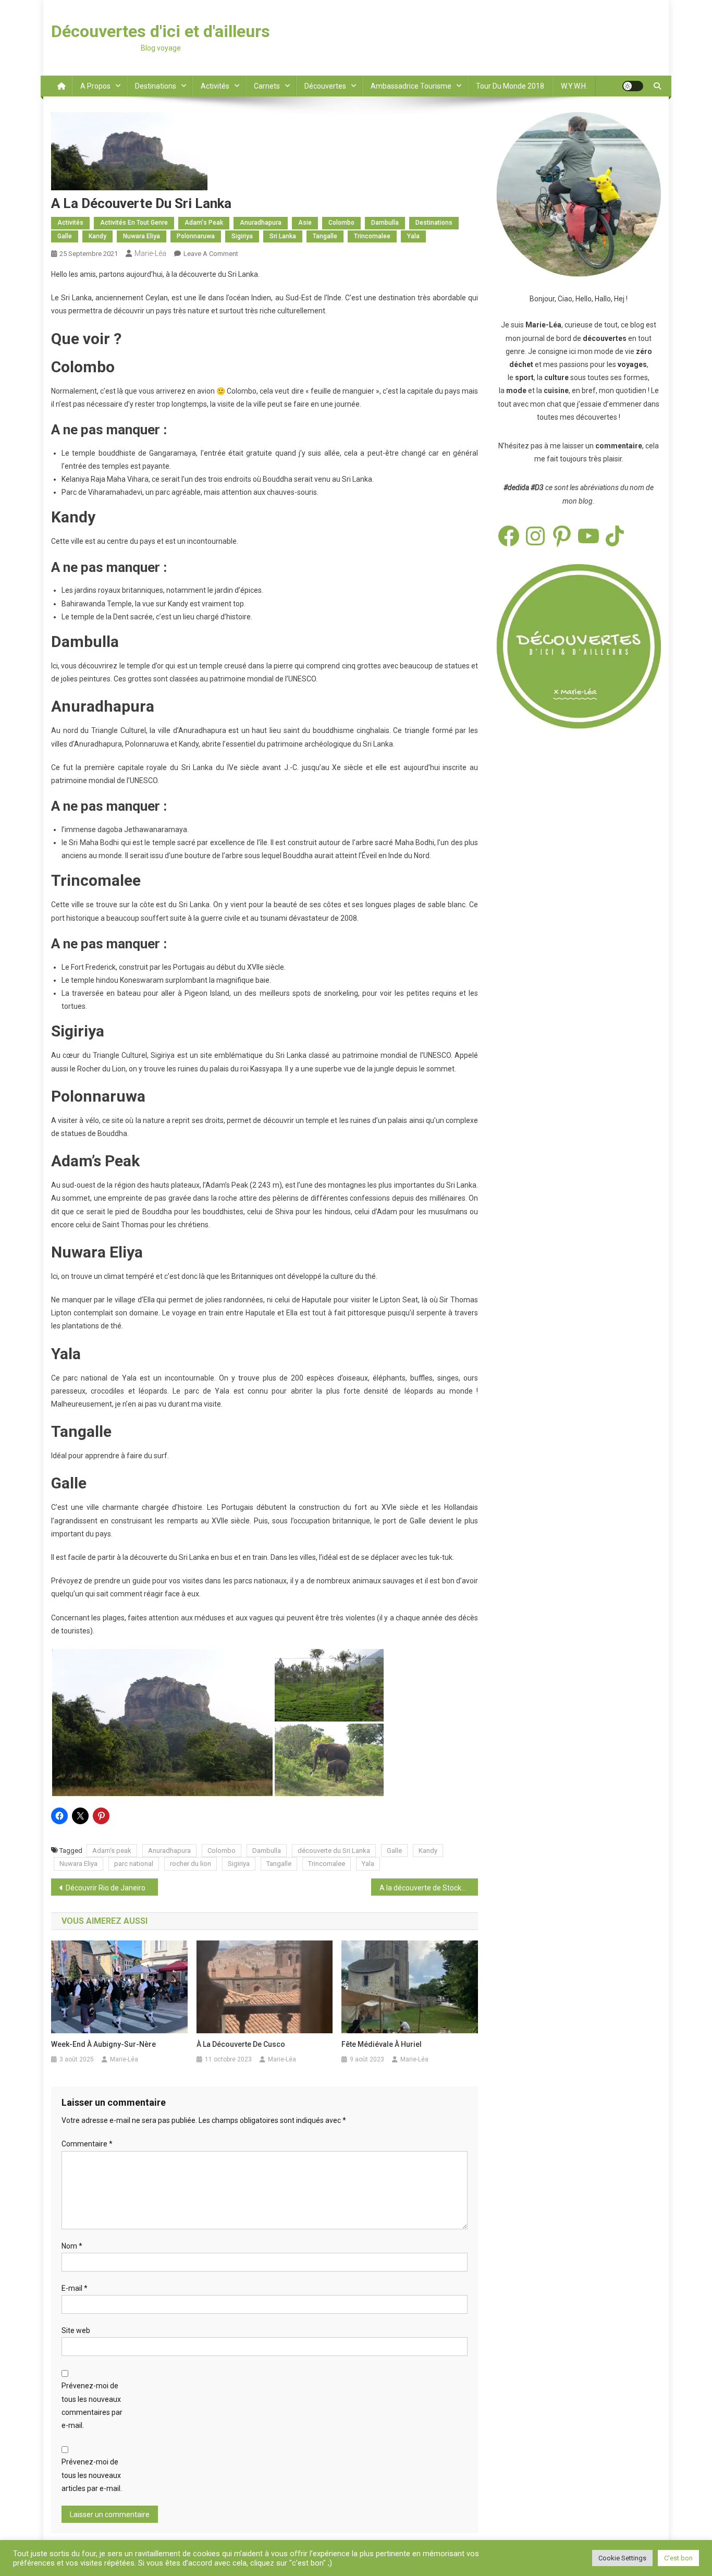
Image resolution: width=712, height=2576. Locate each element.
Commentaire (87, 2144)
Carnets (267, 86)
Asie (305, 223)
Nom (72, 2246)
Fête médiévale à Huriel (382, 2044)
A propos (95, 86)
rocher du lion (191, 1864)
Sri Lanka (283, 236)
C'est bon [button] (678, 2558)
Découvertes (325, 86)
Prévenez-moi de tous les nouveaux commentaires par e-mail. (92, 2406)
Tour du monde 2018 (510, 86)
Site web (76, 2330)
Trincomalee (372, 236)
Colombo (341, 223)
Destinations (156, 86)
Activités (215, 86)
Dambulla (385, 223)
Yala (413, 236)
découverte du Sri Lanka (334, 1851)
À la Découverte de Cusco (241, 2044)
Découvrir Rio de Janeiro (106, 1888)
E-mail (75, 2288)
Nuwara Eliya (142, 236)
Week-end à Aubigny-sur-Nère (103, 2044)
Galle (65, 236)
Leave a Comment (211, 254)
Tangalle (325, 236)
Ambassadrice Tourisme (411, 86)
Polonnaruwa (196, 236)
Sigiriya (242, 236)
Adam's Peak (204, 223)
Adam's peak (112, 1851)
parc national (134, 1864)
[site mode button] (633, 86)
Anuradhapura (261, 223)
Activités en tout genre (134, 223)
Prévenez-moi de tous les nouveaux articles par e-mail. (92, 2475)
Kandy (97, 236)
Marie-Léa (150, 253)
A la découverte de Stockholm (429, 1888)
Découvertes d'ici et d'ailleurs (161, 31)
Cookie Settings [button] (622, 2558)
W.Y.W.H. (574, 86)
